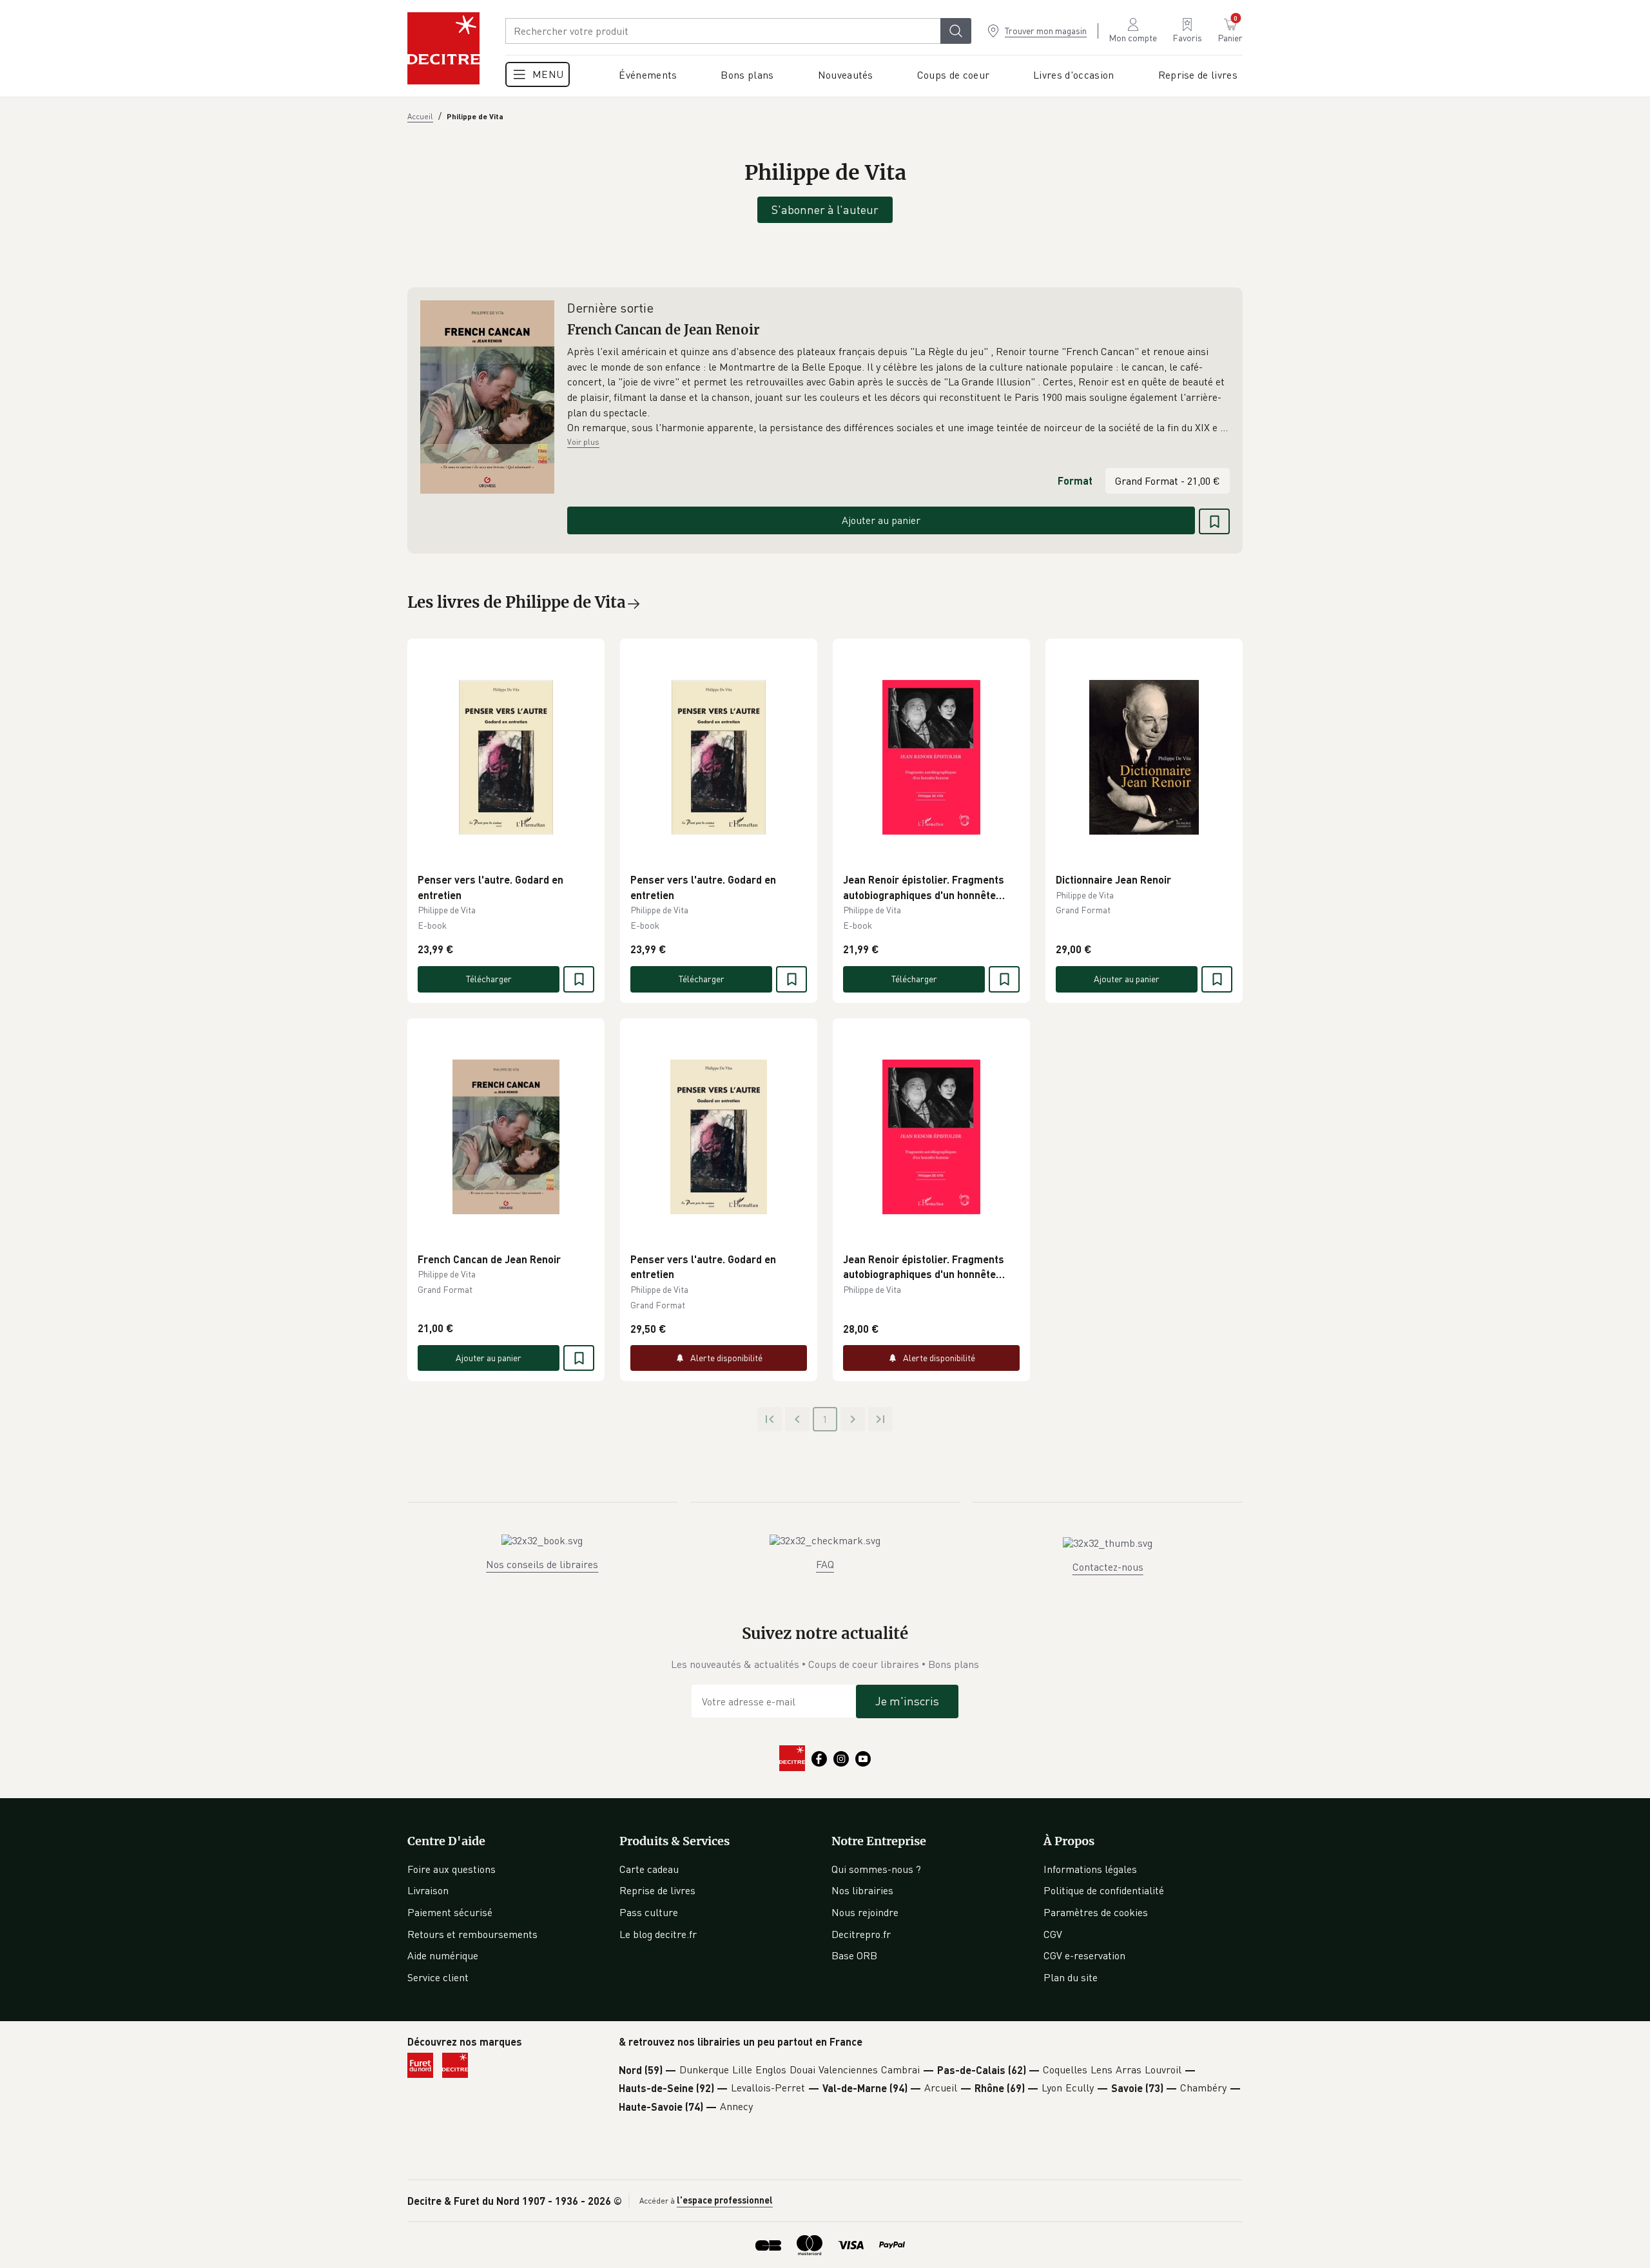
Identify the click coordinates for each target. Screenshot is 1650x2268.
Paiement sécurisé (450, 1912)
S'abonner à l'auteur (825, 209)
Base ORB (854, 1955)
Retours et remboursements (472, 1934)
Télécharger (489, 979)
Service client (438, 1977)
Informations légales (1090, 1869)
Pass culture (649, 1912)
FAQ (825, 1564)
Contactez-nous (1108, 1567)
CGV (1053, 1934)
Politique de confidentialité (1104, 1890)
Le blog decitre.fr (658, 1934)
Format (1075, 480)
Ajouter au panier (881, 520)
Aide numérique (443, 1955)
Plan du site (1071, 1977)
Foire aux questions (451, 1869)
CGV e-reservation (1084, 1955)
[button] (898, 390)
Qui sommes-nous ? (876, 1869)
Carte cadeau (649, 1869)
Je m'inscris (907, 1701)
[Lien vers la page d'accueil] (443, 48)
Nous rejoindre (865, 1912)
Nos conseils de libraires (542, 1564)
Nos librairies (862, 1890)
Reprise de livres (657, 1890)
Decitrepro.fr (861, 1934)
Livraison (428, 1890)
